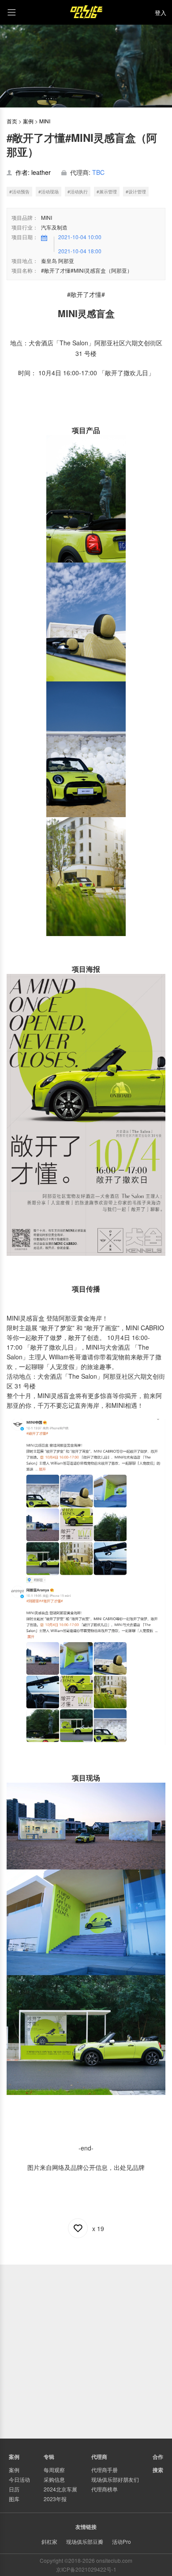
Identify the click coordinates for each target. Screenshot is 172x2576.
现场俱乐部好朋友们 (115, 2479)
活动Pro (122, 2541)
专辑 (49, 2457)
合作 (158, 2457)
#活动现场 (49, 192)
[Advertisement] (86, 2350)
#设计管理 (136, 192)
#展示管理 (107, 192)
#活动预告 (19, 192)
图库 (14, 2499)
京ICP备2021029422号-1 (86, 2569)
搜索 (158, 2470)
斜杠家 (49, 2541)
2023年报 (55, 2499)
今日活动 (19, 2479)
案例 (28, 121)
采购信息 (54, 2479)
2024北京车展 (60, 2489)
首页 (12, 121)
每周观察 (54, 2470)
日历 (14, 2489)
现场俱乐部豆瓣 (85, 2541)
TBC (98, 172)
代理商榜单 (105, 2489)
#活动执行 (78, 192)
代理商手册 (105, 2470)
